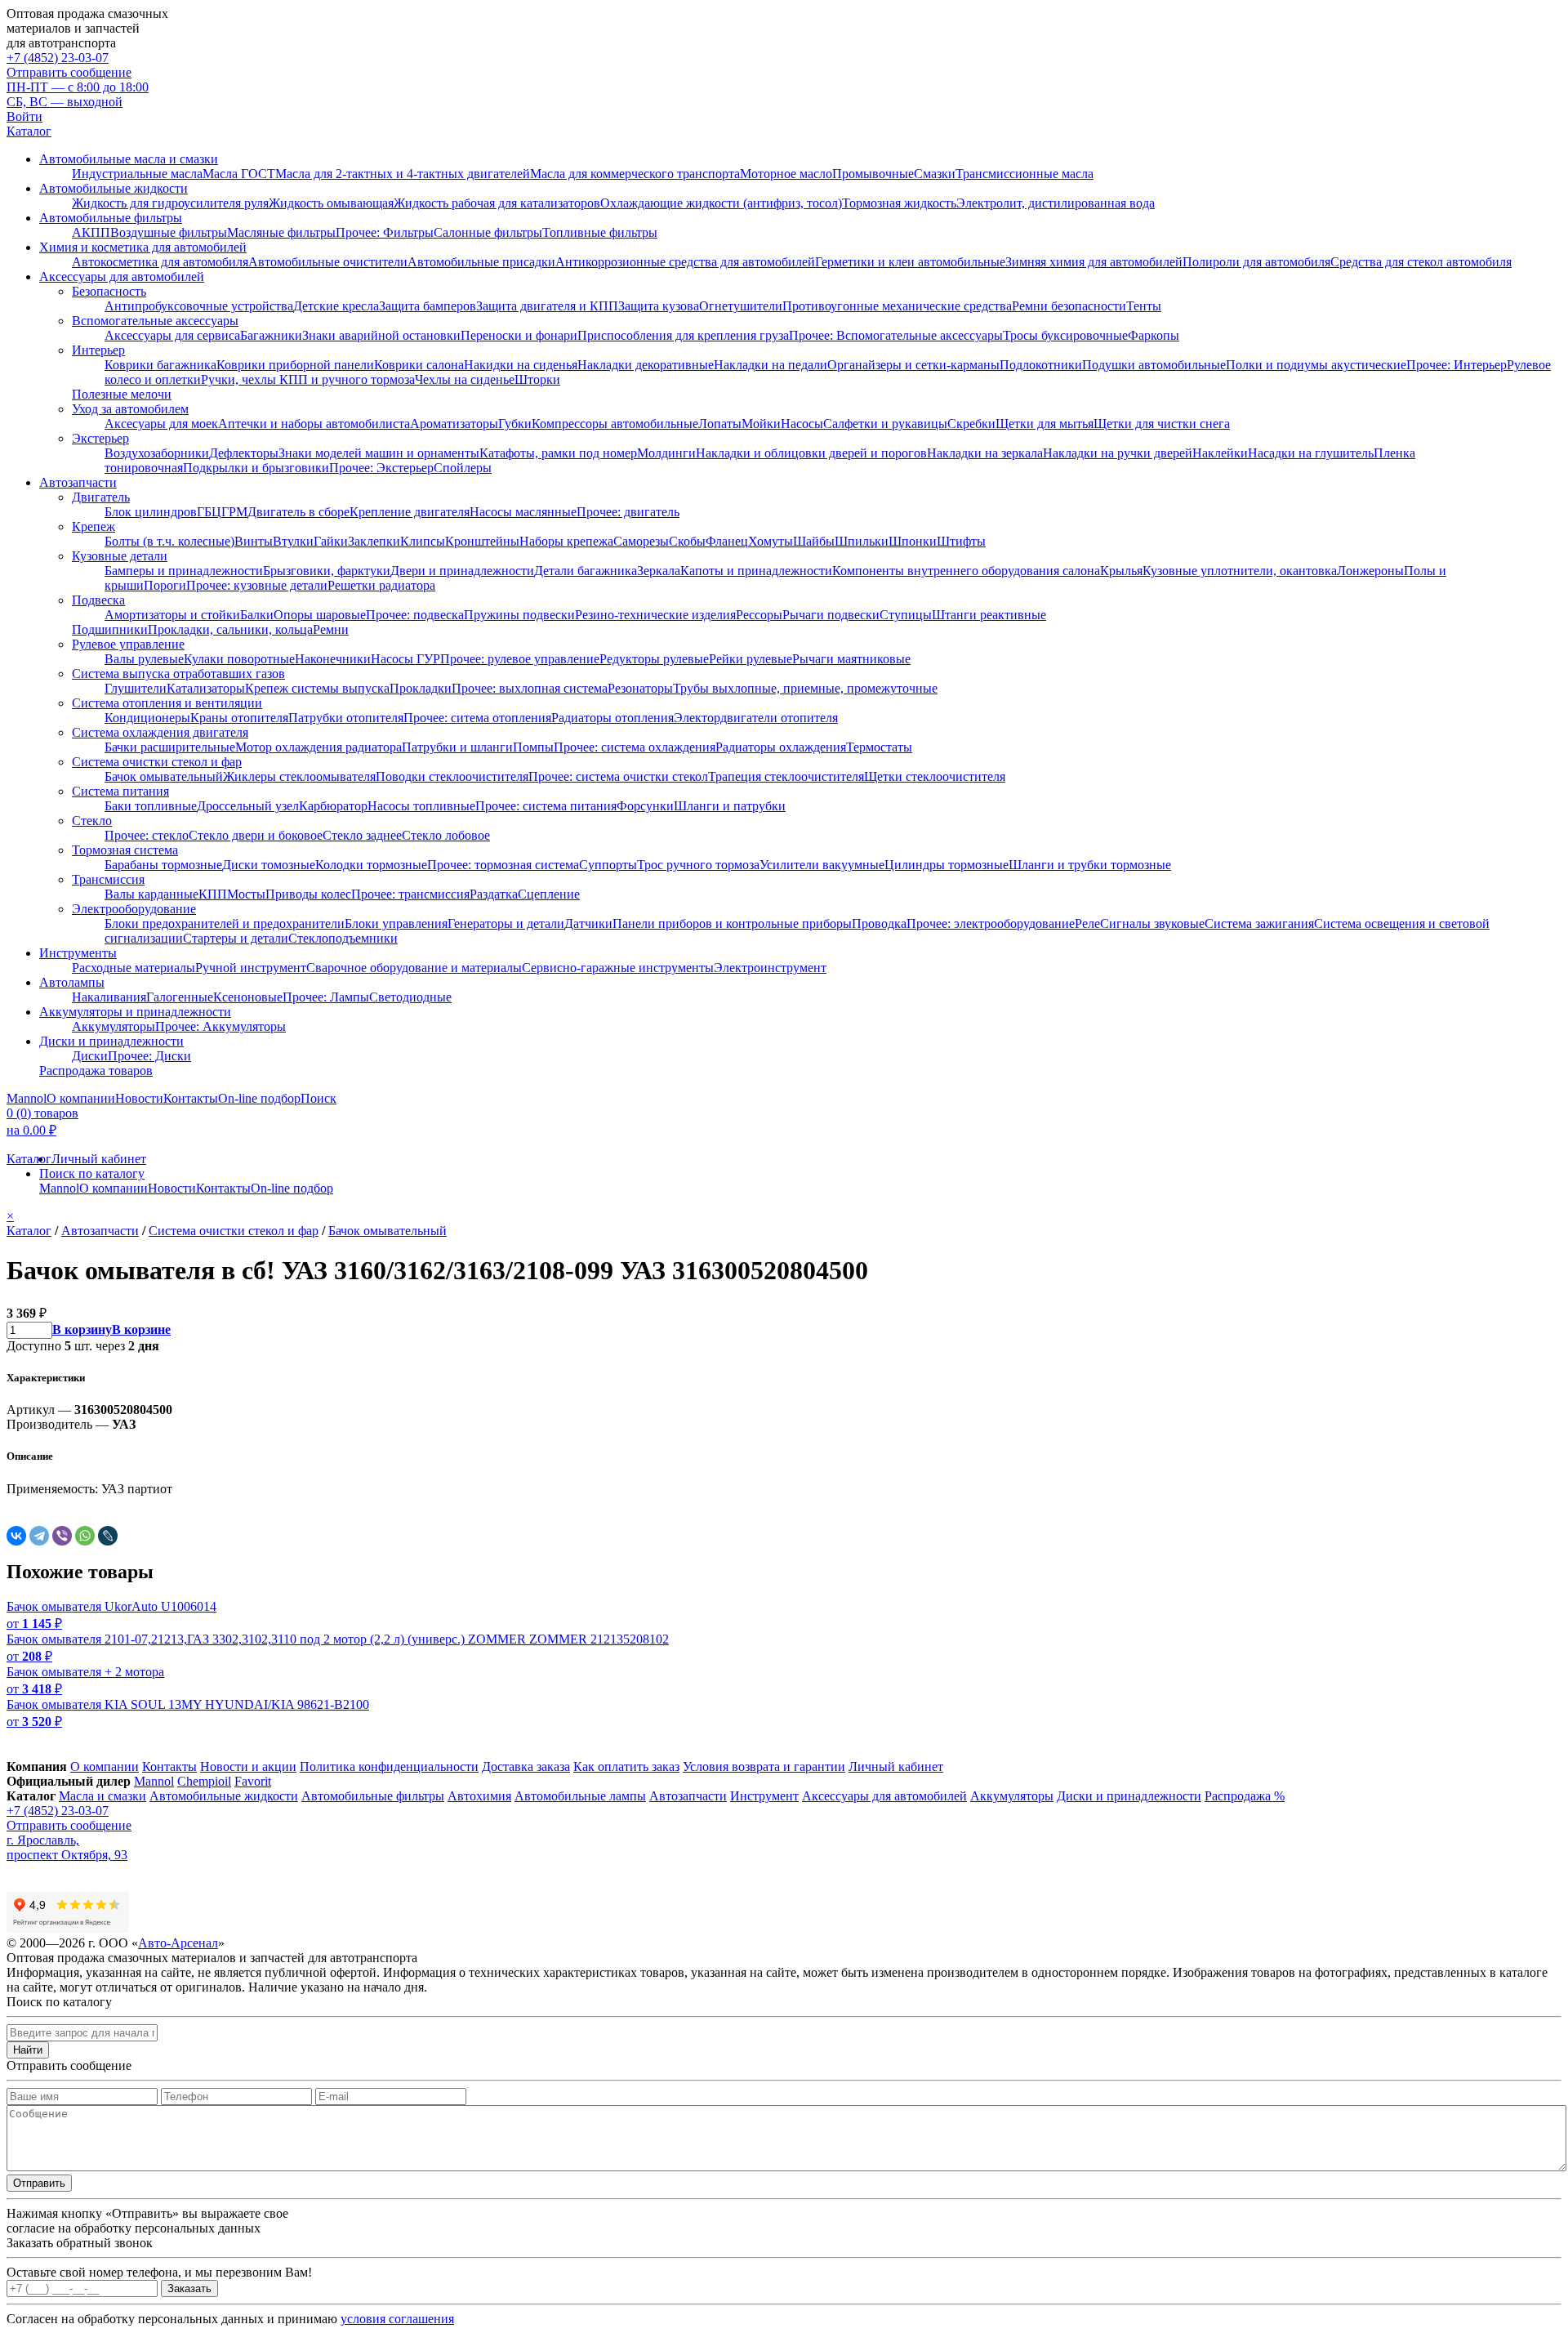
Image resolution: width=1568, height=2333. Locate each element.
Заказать (189, 2288)
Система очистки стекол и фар (157, 762)
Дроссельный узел (248, 806)
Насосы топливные (421, 806)
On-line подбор (259, 1098)
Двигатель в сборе (298, 512)
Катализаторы (206, 688)
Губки (515, 424)
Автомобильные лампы (580, 1796)
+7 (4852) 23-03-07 (58, 58)
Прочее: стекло (147, 835)
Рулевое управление (128, 644)
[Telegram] (39, 1536)
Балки (257, 615)
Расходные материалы (134, 968)
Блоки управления (396, 923)
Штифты (961, 541)
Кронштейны (482, 541)
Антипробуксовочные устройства (199, 306)
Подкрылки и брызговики (256, 468)
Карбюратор (333, 806)
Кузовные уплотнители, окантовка (1240, 571)
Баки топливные (151, 806)
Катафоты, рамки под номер (558, 453)
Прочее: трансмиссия (410, 894)
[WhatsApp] (85, 1536)
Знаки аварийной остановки (381, 335)
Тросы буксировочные (1065, 335)
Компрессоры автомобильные (615, 424)
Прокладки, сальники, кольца (230, 629)
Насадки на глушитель (1311, 453)
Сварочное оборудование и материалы (414, 968)
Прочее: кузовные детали (257, 585)
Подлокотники (1041, 365)
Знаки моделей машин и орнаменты (379, 453)
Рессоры (759, 615)
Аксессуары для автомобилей (122, 277)
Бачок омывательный (164, 776)
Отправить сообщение (69, 72)
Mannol (27, 1098)
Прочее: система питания (546, 806)
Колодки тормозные (371, 865)
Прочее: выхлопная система (530, 688)
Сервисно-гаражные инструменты (618, 968)
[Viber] (62, 1536)
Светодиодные (410, 997)
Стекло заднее (362, 835)
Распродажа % (1245, 1796)
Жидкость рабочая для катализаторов (497, 203)
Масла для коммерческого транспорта (635, 174)
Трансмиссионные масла (1025, 174)
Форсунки (645, 806)
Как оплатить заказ (626, 1766)
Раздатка (494, 894)
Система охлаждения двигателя (160, 732)
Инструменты (78, 953)
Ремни (331, 629)
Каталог (29, 131)
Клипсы (423, 541)
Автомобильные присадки (481, 262)
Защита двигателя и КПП (547, 306)
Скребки (971, 424)
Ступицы (906, 615)
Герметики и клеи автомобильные (910, 262)
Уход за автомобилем (130, 409)
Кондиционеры (147, 718)
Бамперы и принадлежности (184, 571)
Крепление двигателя (410, 512)
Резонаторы (640, 688)
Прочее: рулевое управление (520, 659)
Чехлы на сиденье (465, 379)
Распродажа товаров (96, 1071)
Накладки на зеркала (985, 453)
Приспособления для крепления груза (683, 335)
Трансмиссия (108, 879)
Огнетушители (741, 306)
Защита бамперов (428, 306)
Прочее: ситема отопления (477, 718)
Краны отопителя (239, 718)
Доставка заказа (526, 1766)
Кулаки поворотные (239, 659)
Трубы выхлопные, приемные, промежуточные (805, 688)
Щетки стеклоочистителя (935, 776)
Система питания (120, 791)
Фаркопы (1154, 335)
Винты (254, 541)
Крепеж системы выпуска (317, 688)
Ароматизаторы (454, 424)
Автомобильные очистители (328, 262)
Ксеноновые (248, 997)
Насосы (802, 424)
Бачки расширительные (170, 747)
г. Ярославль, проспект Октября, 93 (67, 1847)
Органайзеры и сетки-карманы (913, 365)
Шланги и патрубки (730, 806)
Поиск (318, 1098)
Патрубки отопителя (346, 718)
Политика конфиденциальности (389, 1766)
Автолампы (72, 982)
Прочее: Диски (149, 1056)
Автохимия (479, 1796)
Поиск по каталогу (92, 1173)
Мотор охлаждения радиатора (318, 747)
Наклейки (1220, 453)
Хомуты (771, 541)
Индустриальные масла (137, 174)
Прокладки (421, 688)
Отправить (39, 2183)
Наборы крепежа (566, 541)
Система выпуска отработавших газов (178, 674)
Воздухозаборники (157, 453)
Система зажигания (1259, 923)
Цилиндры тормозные (947, 865)
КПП (213, 894)
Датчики (588, 923)
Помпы (533, 747)
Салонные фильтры (488, 232)
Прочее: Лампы (326, 997)
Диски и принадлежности (111, 1041)
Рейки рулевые (751, 659)
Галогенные (180, 997)
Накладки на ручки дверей (1118, 453)
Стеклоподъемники (343, 938)
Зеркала (659, 571)
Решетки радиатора (381, 585)
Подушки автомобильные (1154, 365)
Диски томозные (269, 865)
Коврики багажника (160, 365)
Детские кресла (336, 306)
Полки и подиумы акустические (1316, 365)
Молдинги (666, 453)
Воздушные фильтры (169, 232)
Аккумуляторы (114, 1026)
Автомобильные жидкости (114, 188)
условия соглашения (397, 2319)
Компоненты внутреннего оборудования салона (966, 571)
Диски (90, 1056)
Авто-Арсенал (178, 1943)
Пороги (165, 585)
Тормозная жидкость (899, 203)
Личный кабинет (99, 1159)
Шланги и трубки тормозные (1090, 865)
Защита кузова (659, 306)
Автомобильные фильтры (111, 218)
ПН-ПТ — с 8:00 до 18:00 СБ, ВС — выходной (78, 94)
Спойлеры (463, 468)
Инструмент (764, 1796)
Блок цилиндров (151, 512)
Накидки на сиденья (521, 365)
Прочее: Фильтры (385, 232)
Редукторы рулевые (654, 659)
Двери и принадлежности (462, 571)
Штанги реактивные (989, 615)
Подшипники (110, 629)
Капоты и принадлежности (756, 571)
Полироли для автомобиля (1256, 262)
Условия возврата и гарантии (764, 1766)
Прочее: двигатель (628, 512)
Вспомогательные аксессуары (155, 321)
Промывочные (873, 174)
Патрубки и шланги (457, 747)
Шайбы (814, 541)
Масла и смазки (102, 1796)
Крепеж (94, 526)
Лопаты (720, 424)
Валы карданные (151, 894)
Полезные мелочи (122, 394)
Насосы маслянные (523, 512)
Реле (1087, 923)
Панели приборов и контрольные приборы (732, 923)
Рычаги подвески (831, 615)
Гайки (331, 541)
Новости (139, 1098)
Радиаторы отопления (612, 718)
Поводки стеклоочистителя (452, 776)
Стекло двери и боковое (256, 835)
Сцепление (549, 894)
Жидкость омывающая (331, 203)
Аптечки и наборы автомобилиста (314, 424)
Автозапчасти (78, 482)
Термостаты (879, 747)
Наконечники (333, 659)
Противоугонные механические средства (897, 306)
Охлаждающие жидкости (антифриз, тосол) (721, 203)
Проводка (879, 923)
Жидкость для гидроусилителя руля (170, 203)
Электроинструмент (770, 968)
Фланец (727, 541)
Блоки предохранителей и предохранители (225, 923)
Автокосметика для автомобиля (160, 262)
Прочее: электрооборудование (991, 923)
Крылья (1121, 571)
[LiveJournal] (108, 1536)
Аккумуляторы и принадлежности (135, 1012)
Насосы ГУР (405, 659)
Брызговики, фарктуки (327, 571)
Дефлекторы (244, 453)
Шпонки (913, 541)
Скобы (687, 541)
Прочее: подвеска (415, 615)
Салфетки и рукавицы (885, 424)
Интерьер (98, 350)
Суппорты (608, 865)
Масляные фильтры (281, 232)
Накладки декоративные (646, 365)
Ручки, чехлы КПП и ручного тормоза (308, 379)
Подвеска (98, 600)
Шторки (537, 379)
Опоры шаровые (320, 615)
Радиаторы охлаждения (781, 747)
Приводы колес (308, 894)
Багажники (271, 335)
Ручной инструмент (251, 968)
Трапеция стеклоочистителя (786, 776)
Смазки (935, 174)
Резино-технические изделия (655, 615)
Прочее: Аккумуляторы (220, 1026)
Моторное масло (786, 174)
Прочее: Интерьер (1457, 365)
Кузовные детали (120, 556)
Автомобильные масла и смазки (129, 159)
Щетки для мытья (1045, 424)
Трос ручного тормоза (698, 865)
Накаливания (109, 997)
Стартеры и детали (236, 938)
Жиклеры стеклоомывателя (299, 776)
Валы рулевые (144, 659)
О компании (81, 1098)
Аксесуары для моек (161, 424)
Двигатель (101, 497)
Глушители (136, 688)
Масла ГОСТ (239, 174)
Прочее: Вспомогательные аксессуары (896, 335)
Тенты (1144, 306)
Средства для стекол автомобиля (1421, 262)
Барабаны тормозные (163, 865)
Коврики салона (419, 365)
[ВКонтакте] (16, 1536)
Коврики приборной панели (295, 365)
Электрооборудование (134, 909)
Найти (28, 2050)
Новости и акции (248, 1766)
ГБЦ (209, 512)
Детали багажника (586, 571)
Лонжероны (1370, 571)
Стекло (92, 821)
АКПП (91, 232)
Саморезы (641, 541)
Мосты (246, 894)
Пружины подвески (519, 615)
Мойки (761, 424)
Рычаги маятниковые (851, 659)
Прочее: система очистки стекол (618, 776)
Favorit (253, 1781)
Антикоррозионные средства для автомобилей (685, 262)
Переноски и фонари (519, 335)
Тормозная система (125, 850)
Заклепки (374, 541)
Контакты (191, 1098)
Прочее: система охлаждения (635, 747)
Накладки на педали (771, 365)
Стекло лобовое (446, 835)
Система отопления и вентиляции (167, 703)
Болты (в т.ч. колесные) (169, 541)
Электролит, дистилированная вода (1056, 203)
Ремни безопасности (1069, 306)
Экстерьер (100, 438)
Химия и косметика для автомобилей (143, 247)
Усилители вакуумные (822, 865)
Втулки (293, 541)
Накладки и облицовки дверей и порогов (811, 453)
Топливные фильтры (600, 232)
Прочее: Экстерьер (381, 468)
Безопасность (109, 291)
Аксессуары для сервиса (172, 335)
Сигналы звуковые (1152, 923)
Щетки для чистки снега (1162, 424)
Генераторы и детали (506, 923)
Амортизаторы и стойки (172, 615)
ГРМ (234, 512)
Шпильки (862, 541)
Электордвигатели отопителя (756, 718)
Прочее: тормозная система (503, 865)
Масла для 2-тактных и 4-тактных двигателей (403, 174)
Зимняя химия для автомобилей (1094, 262)
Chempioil (204, 1781)
